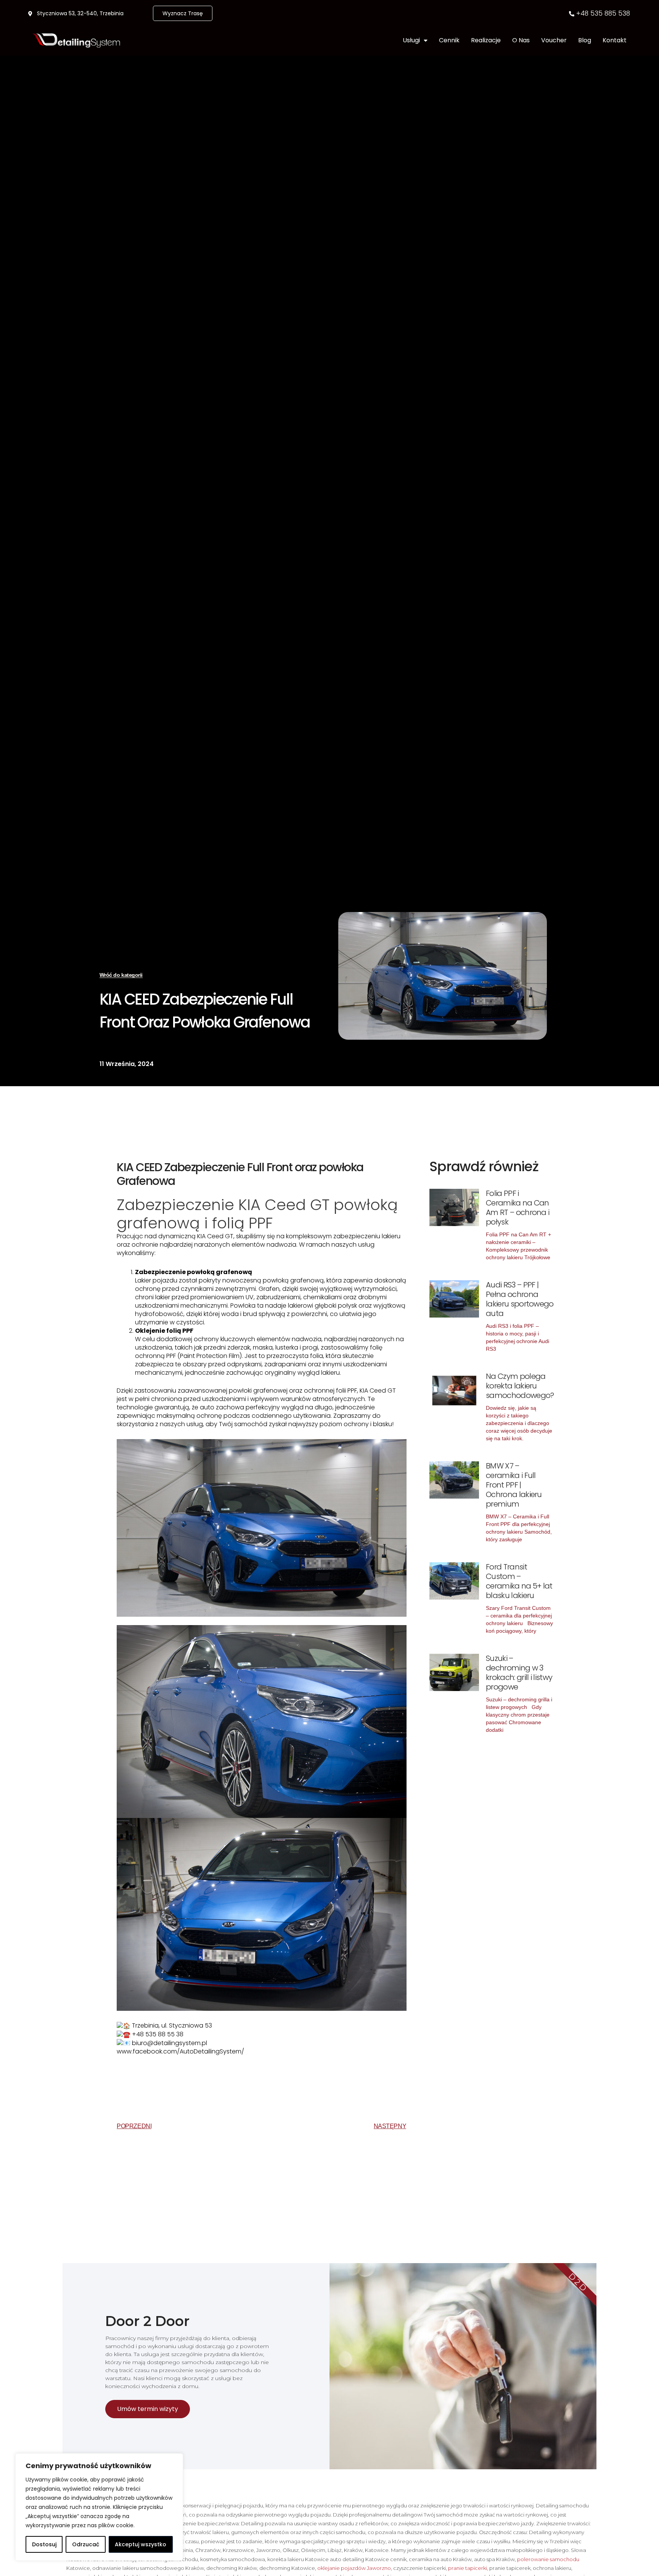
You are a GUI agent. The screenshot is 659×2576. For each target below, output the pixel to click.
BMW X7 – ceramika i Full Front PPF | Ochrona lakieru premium (514, 1485)
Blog (585, 40)
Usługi (411, 40)
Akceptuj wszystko (141, 2544)
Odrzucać (86, 2544)
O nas (521, 40)
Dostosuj (44, 2544)
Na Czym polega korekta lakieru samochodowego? (520, 1386)
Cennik (449, 40)
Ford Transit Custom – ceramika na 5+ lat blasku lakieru (519, 1581)
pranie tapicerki (468, 2568)
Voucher (554, 40)
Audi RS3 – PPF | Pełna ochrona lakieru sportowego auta (520, 1299)
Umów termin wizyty (148, 2409)
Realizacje (486, 40)
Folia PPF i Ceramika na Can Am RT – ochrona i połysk (518, 1208)
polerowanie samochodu (548, 2559)
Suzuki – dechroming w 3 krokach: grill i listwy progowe (519, 1673)
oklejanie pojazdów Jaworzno (354, 2568)
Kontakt (615, 40)
